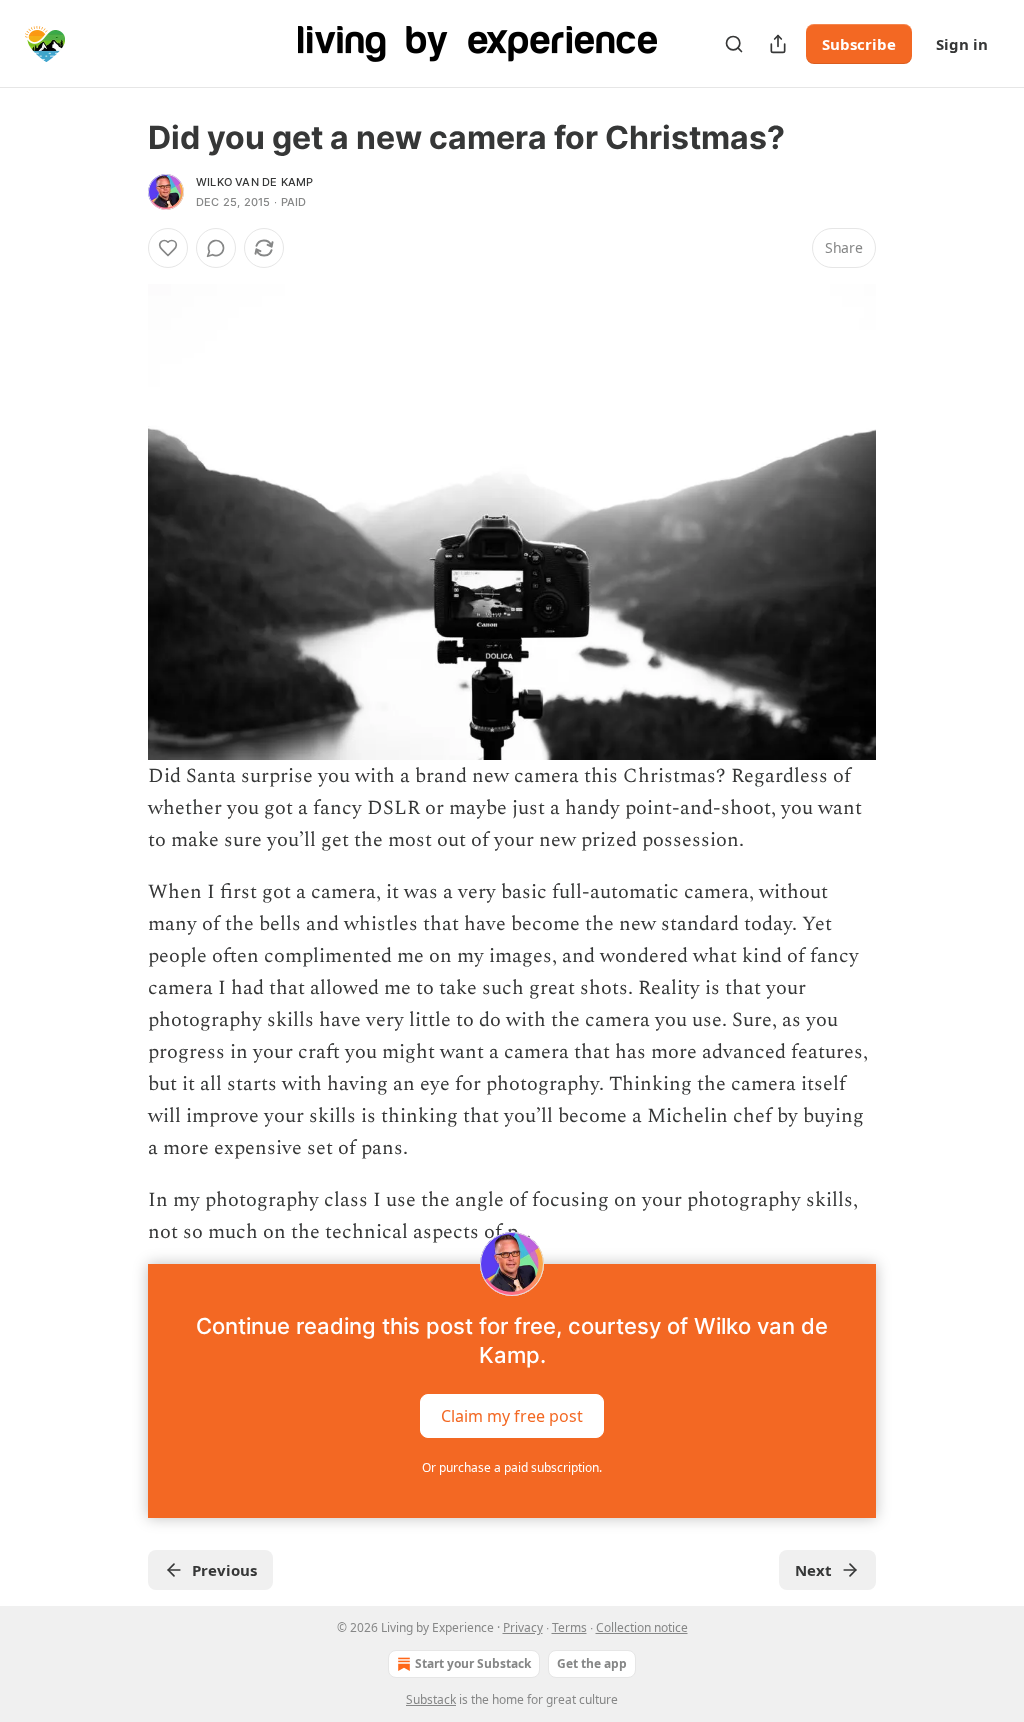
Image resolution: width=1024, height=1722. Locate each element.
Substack (431, 1699)
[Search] (734, 44)
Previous (224, 1570)
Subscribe (859, 44)
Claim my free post (512, 1416)
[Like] (168, 248)
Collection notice (642, 1627)
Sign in (962, 44)
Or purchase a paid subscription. (512, 1467)
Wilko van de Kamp (254, 182)
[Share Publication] (778, 44)
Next (813, 1570)
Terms (569, 1627)
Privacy (523, 1627)
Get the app (592, 1663)
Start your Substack (473, 1663)
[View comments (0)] (216, 248)
